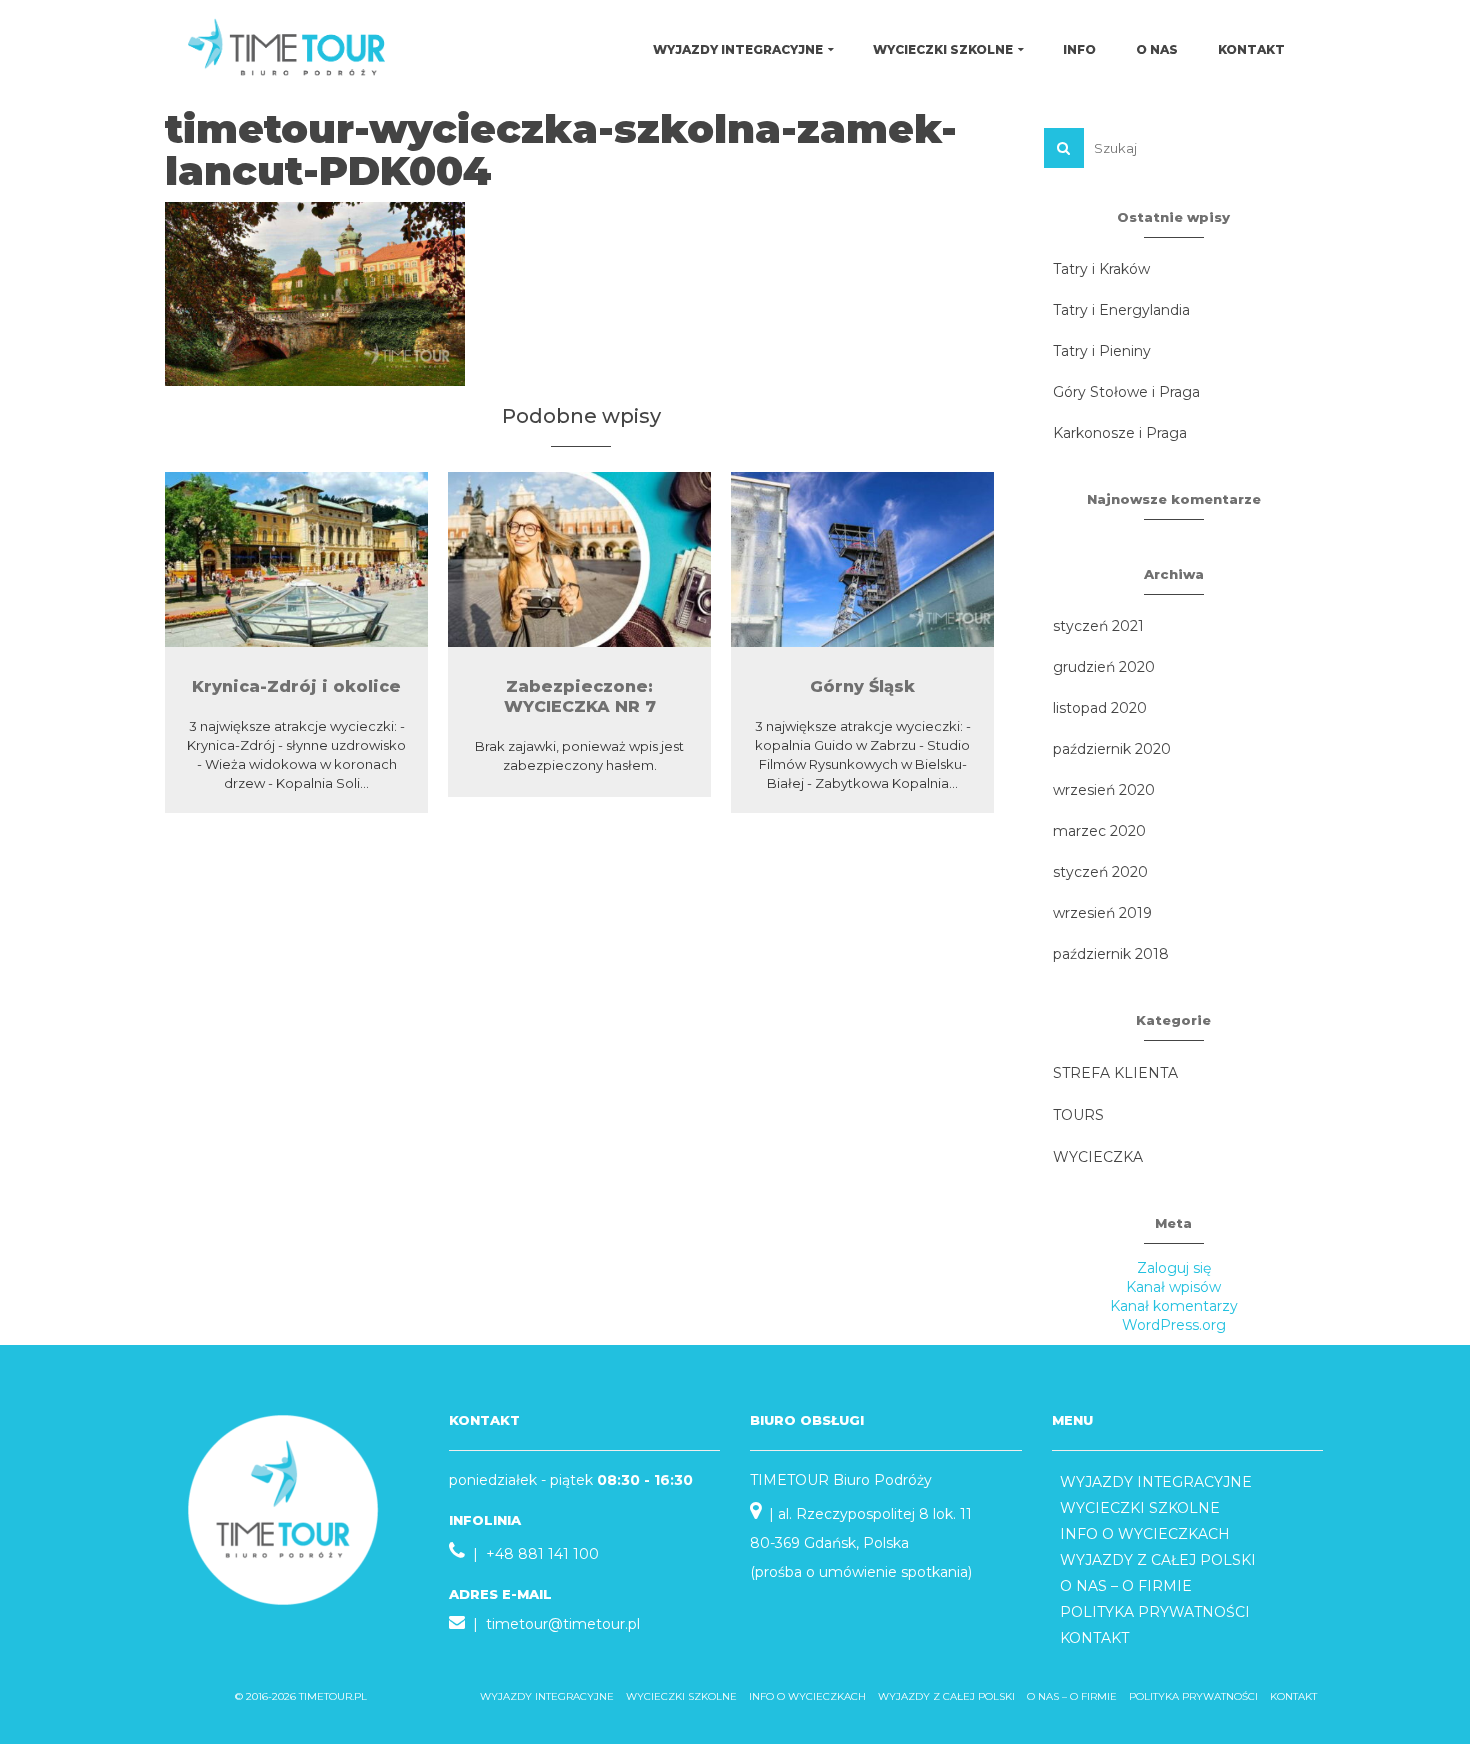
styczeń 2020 (1100, 872)
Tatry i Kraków (1101, 269)
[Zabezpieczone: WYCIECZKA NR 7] (579, 559)
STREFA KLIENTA (1115, 1073)
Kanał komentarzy (1174, 1306)
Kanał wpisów (1173, 1287)
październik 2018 (1111, 954)
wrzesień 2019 (1102, 913)
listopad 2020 (1100, 708)
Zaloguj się (1174, 1268)
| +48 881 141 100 (532, 1554)
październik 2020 (1112, 749)
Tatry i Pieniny (1102, 351)
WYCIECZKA (1098, 1157)
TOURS (1078, 1115)
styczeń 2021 (1098, 626)
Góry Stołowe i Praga (1126, 392)
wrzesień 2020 (1104, 790)
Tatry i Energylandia (1121, 310)
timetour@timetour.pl (563, 1624)
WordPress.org (1174, 1325)
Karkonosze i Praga (1120, 433)
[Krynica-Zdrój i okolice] (296, 559)
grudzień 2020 (1104, 667)
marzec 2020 (1099, 831)
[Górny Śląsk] (862, 559)
